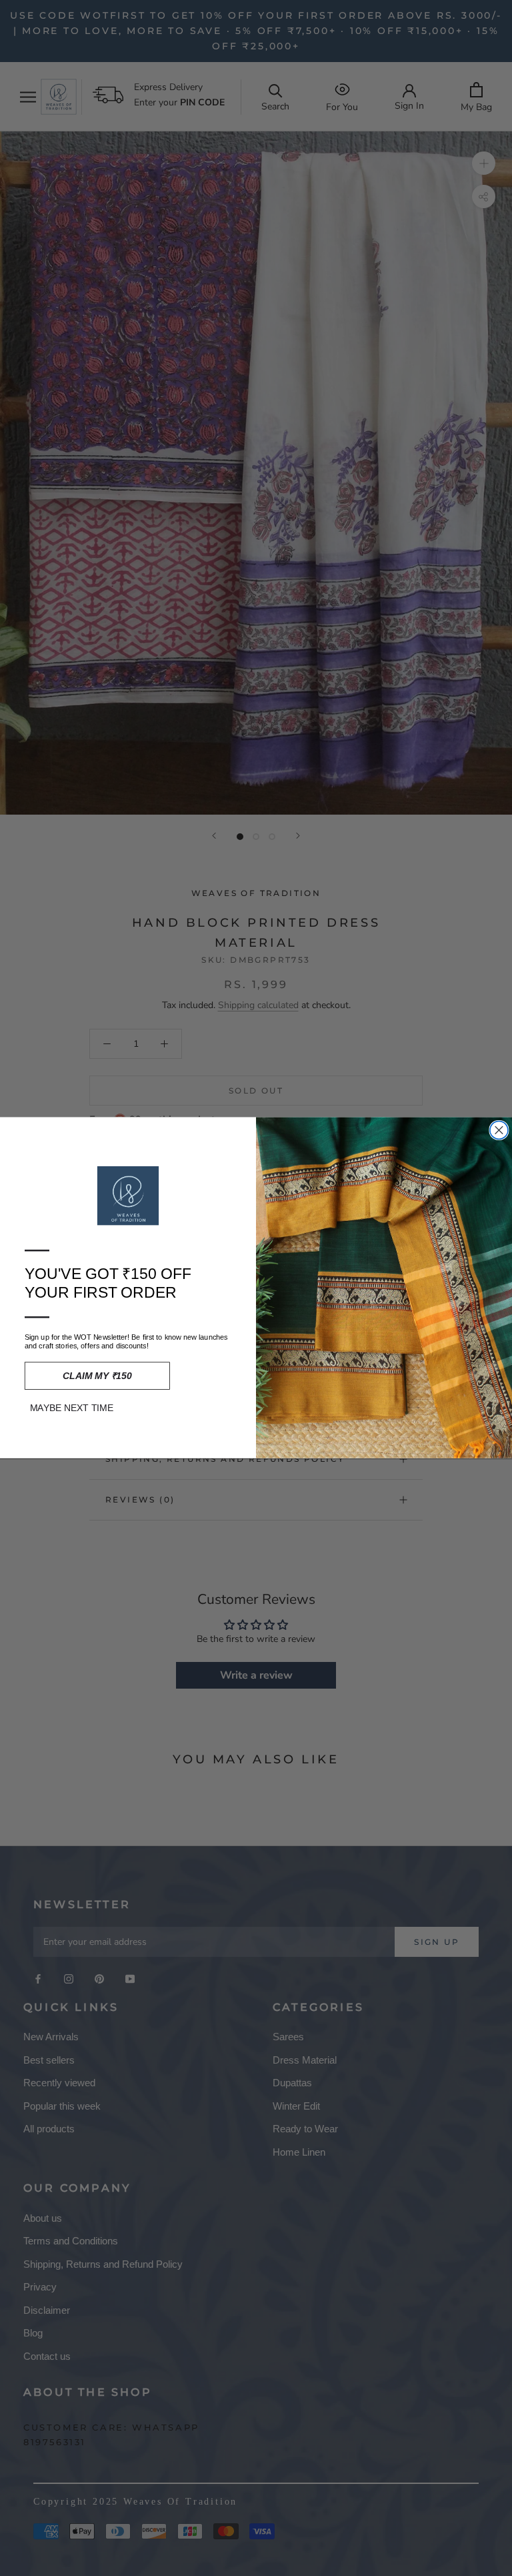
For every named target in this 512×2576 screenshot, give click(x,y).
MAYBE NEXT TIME (72, 1409)
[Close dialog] (499, 1131)
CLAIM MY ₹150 (97, 1376)
